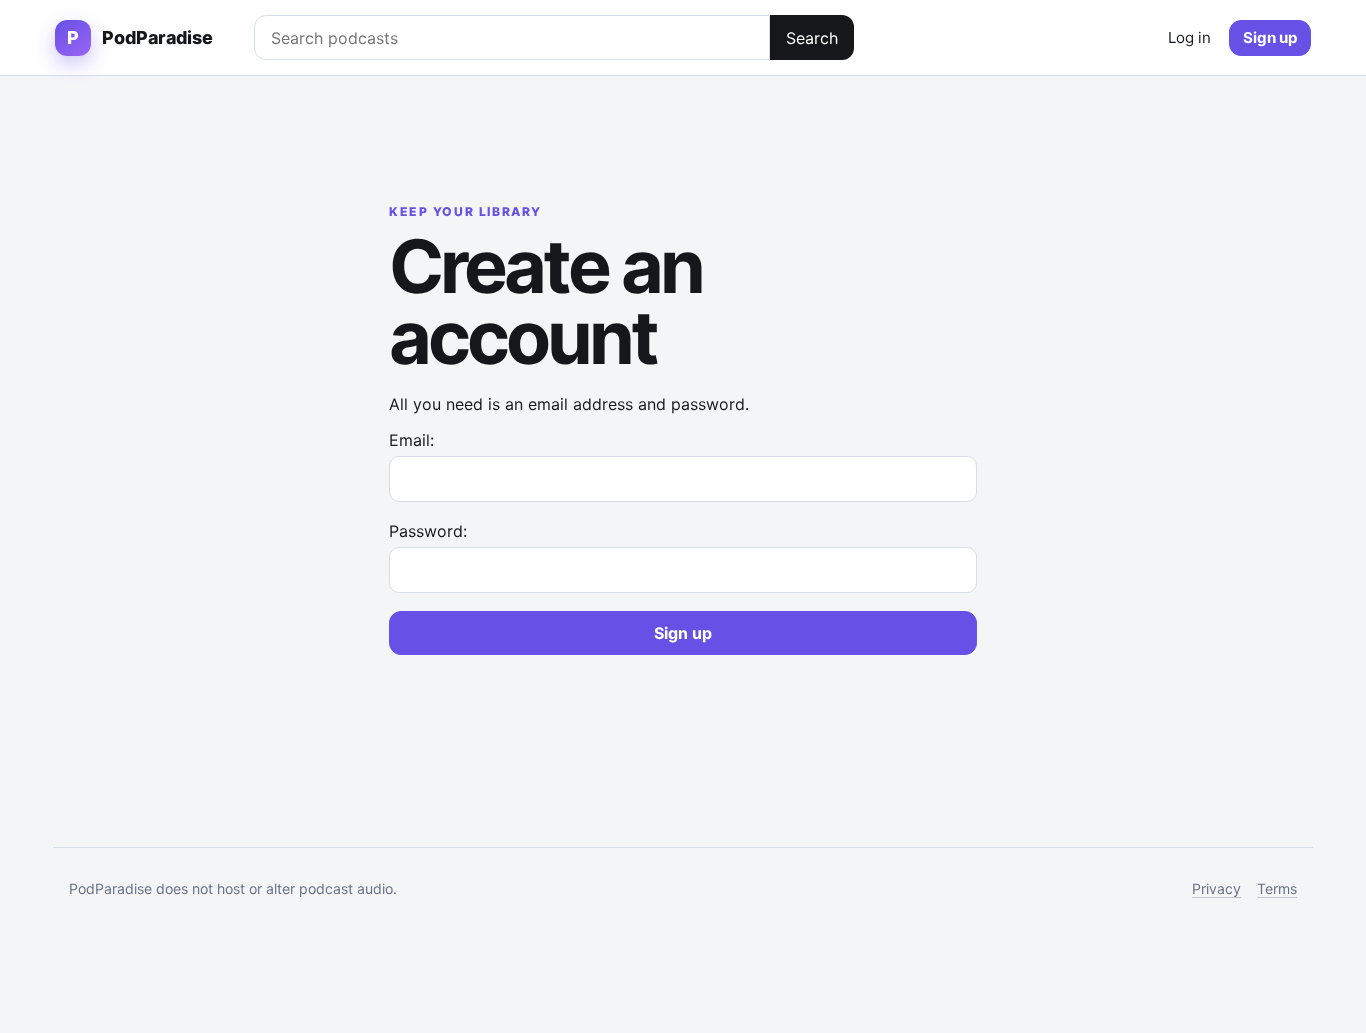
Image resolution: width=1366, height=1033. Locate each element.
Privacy (1216, 888)
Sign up (1270, 37)
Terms (1277, 888)
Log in (1189, 37)
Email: (411, 440)
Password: (428, 531)
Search (812, 38)
